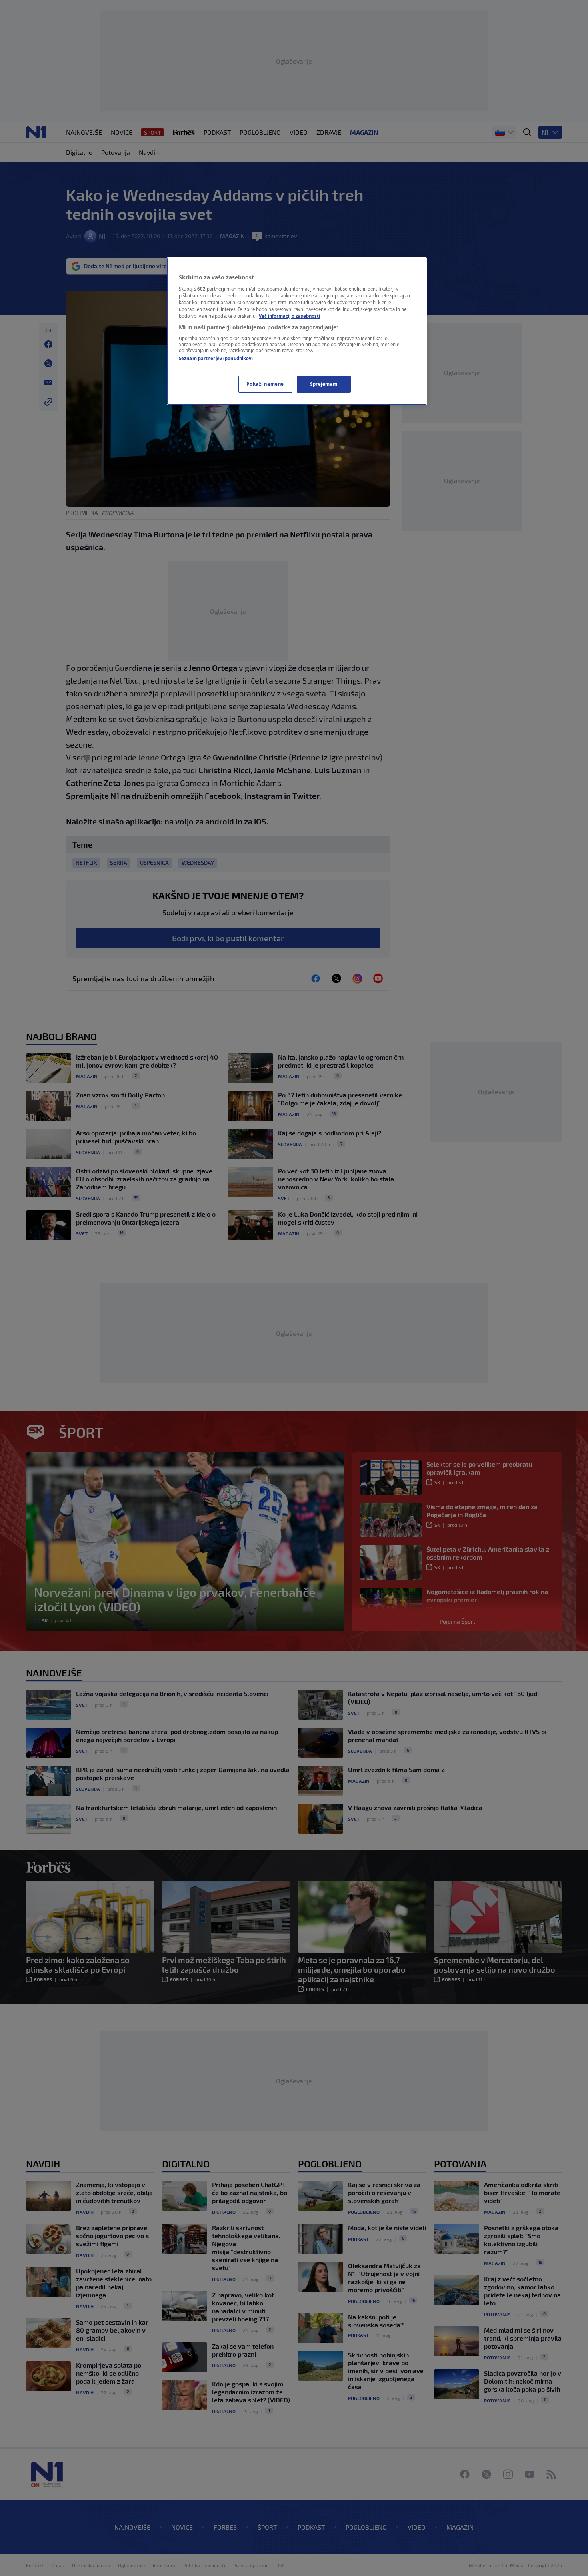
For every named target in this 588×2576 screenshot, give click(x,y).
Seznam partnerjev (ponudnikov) (216, 358)
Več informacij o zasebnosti (289, 316)
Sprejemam (324, 384)
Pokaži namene (265, 384)
